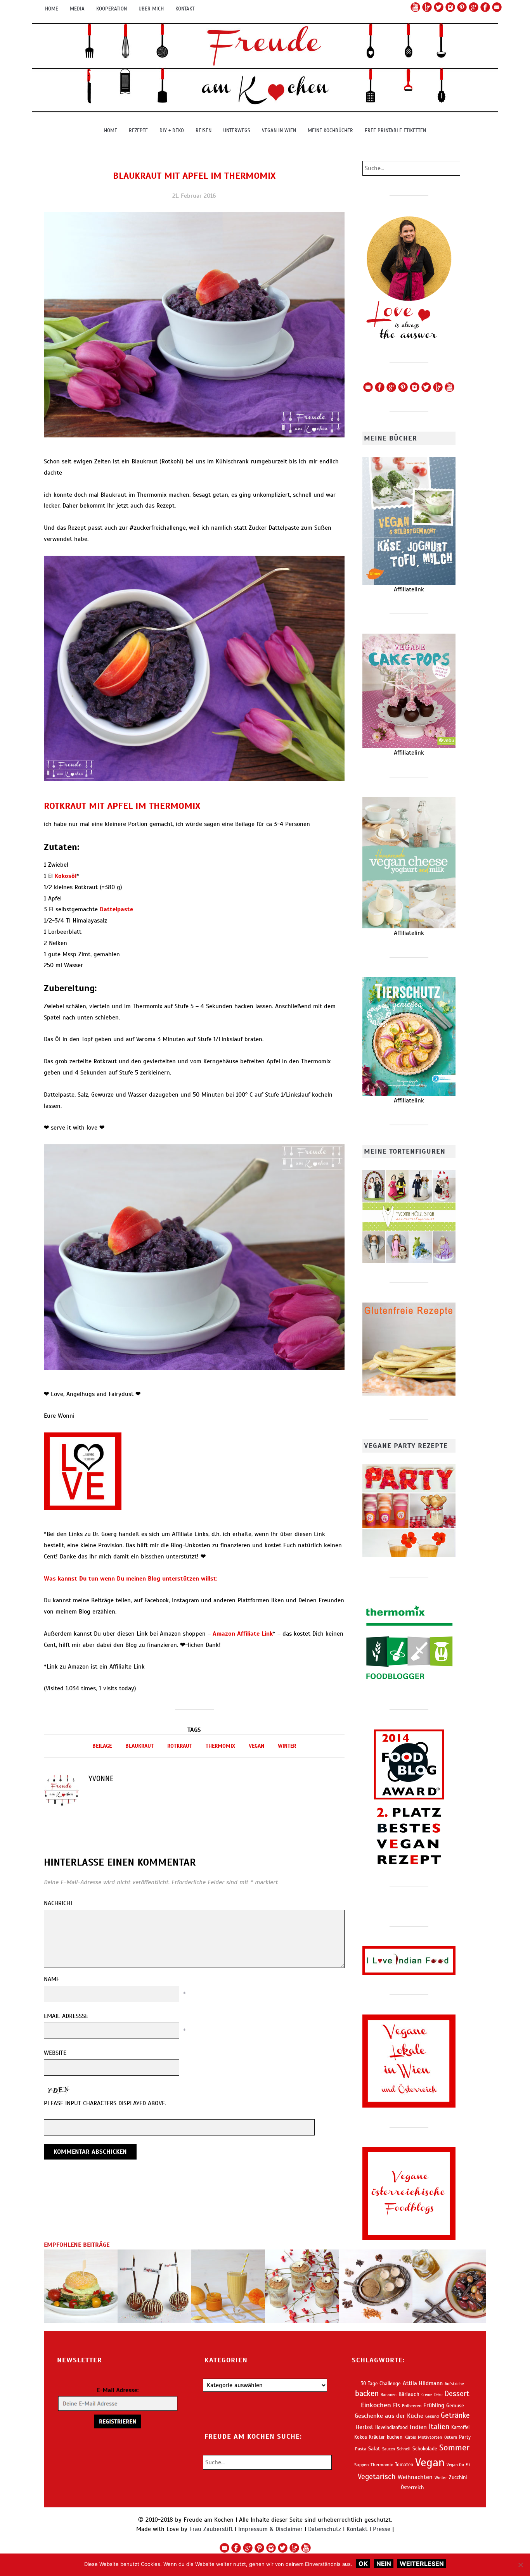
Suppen (361, 2465)
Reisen (204, 130)
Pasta (361, 2449)
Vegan (256, 1746)
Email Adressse (66, 2016)
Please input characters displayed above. (105, 2103)
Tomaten (404, 2465)
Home (52, 9)
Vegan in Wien (279, 130)
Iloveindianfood (391, 2427)
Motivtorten (430, 2437)
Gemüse (455, 2406)
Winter (287, 1746)
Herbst (364, 2427)
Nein (384, 2564)
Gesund (432, 2416)
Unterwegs (237, 130)
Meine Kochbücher (330, 130)
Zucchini (458, 2477)
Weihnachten (415, 2477)
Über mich (151, 9)
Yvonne (101, 1779)
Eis (397, 2405)
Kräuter (377, 2437)
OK (363, 2564)
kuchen (395, 2437)
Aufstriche (454, 2384)
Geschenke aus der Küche (389, 2416)
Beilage (102, 1746)
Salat (374, 2449)
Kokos (361, 2437)
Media (77, 9)
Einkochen (376, 2405)
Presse (382, 2529)
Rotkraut (180, 1746)
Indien (418, 2427)
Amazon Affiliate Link (243, 1634)
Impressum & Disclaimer (270, 2529)
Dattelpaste (116, 909)
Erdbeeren (412, 2406)
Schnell (404, 2449)
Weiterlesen (422, 2564)
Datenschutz (325, 2529)
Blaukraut (139, 1746)
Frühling (434, 2405)
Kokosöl (66, 876)
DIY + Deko (172, 130)
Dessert (457, 2394)
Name (52, 1979)
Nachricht (59, 1903)
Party (465, 2437)
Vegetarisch (377, 2477)
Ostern (451, 2437)
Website (55, 2053)
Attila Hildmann (423, 2383)
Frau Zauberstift (211, 2529)
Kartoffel (460, 2427)
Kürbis (410, 2437)
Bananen (389, 2395)
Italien (439, 2427)
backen (367, 2394)
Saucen (389, 2449)
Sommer (454, 2447)
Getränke (455, 2415)
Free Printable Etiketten (395, 130)
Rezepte (138, 130)
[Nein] (520, 2565)
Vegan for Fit (458, 2465)
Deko (438, 2395)
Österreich (412, 2487)
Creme (427, 2395)
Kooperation (112, 9)
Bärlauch (409, 2394)
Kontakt (185, 9)
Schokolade (425, 2449)
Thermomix (220, 1746)
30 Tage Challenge (381, 2384)
